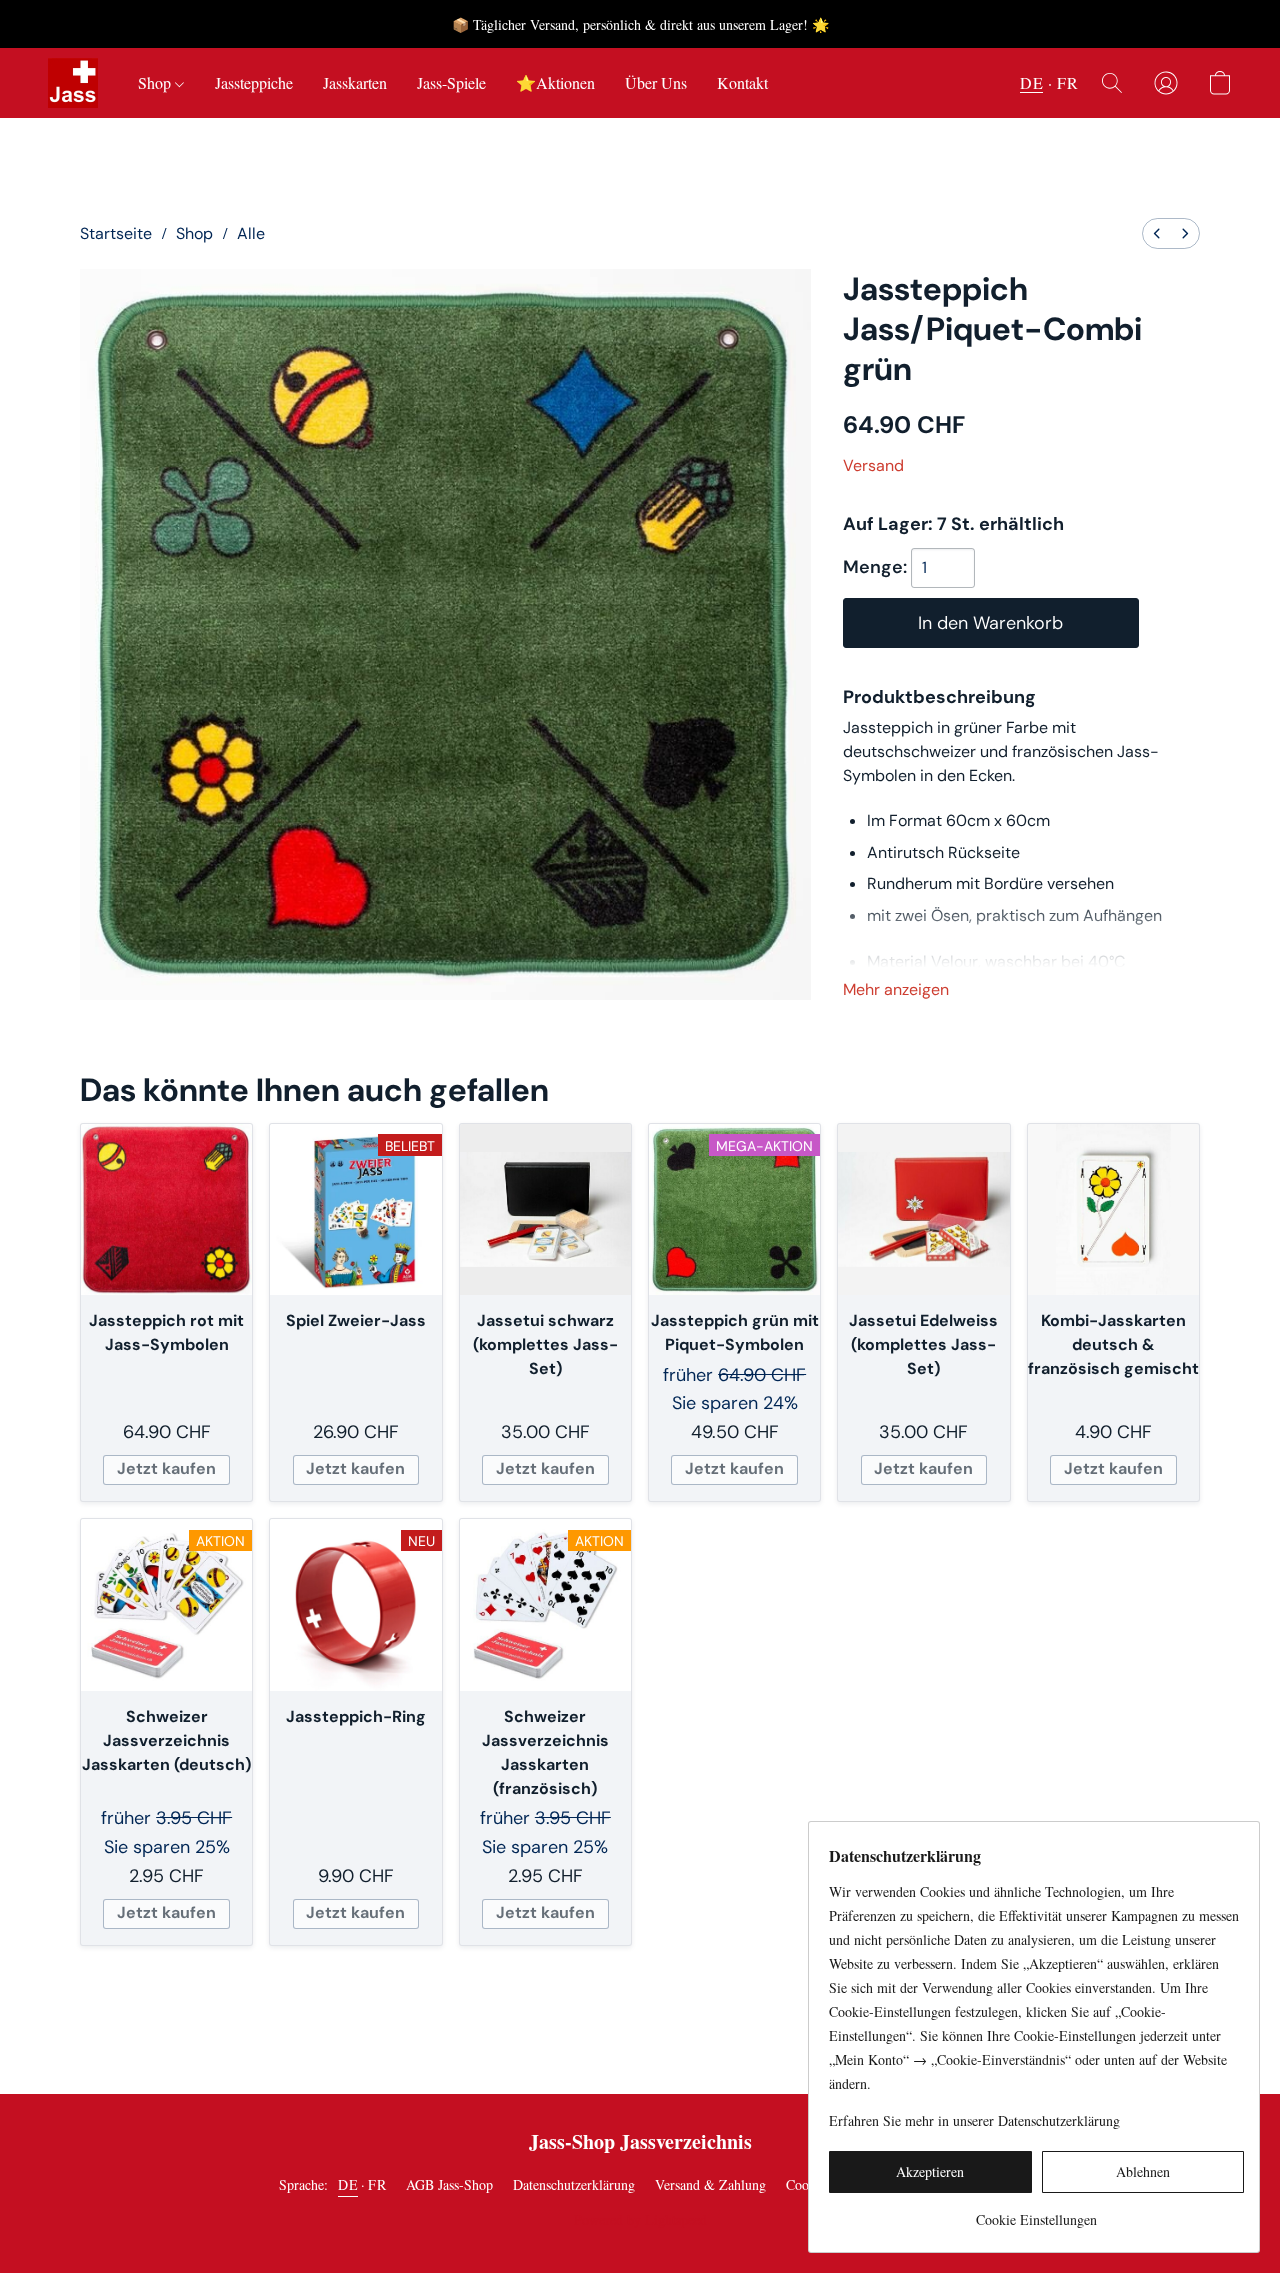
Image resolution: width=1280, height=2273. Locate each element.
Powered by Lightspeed (640, 2219)
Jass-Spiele (451, 82)
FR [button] (1067, 82)
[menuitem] (1157, 233)
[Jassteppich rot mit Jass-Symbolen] (166, 1209)
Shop (156, 82)
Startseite (116, 233)
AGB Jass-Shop (449, 2184)
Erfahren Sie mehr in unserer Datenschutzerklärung (974, 2120)
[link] (1036, 2212)
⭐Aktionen (555, 82)
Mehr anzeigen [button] (896, 989)
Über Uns (656, 82)
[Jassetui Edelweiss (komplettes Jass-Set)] (923, 1209)
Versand (873, 465)
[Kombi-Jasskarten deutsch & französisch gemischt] (1113, 1209)
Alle (251, 233)
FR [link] (377, 2184)
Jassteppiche (254, 82)
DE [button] (1031, 82)
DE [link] (348, 2184)
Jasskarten (355, 82)
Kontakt (742, 82)
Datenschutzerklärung (574, 2184)
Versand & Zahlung (710, 2184)
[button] (73, 83)
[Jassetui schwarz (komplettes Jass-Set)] (545, 1209)
